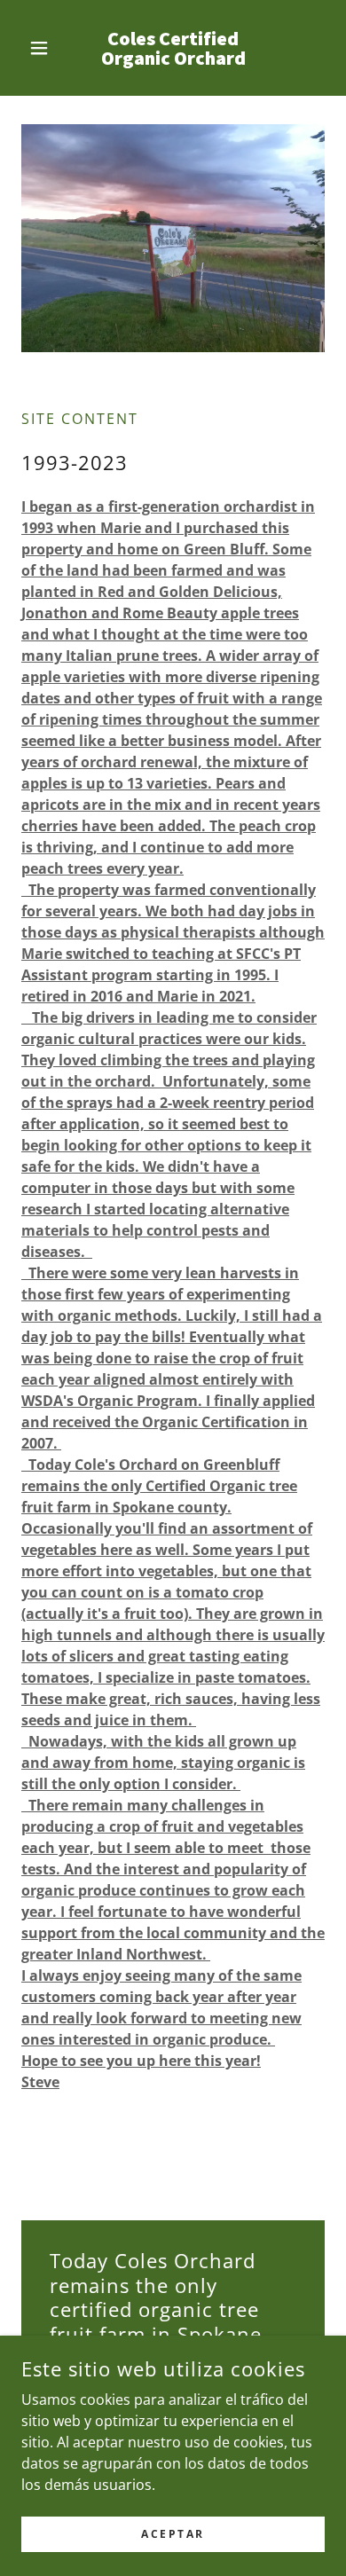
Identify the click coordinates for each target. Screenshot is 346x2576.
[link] (173, 48)
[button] (44, 48)
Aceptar (173, 2534)
